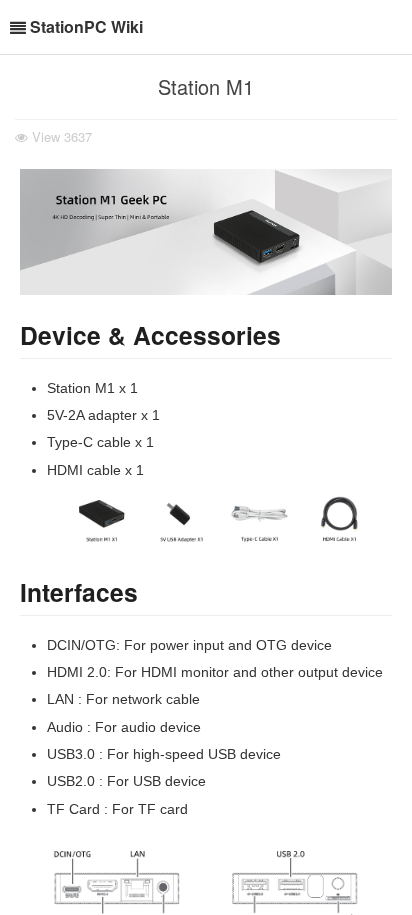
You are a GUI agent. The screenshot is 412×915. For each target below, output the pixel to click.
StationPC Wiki (86, 26)
